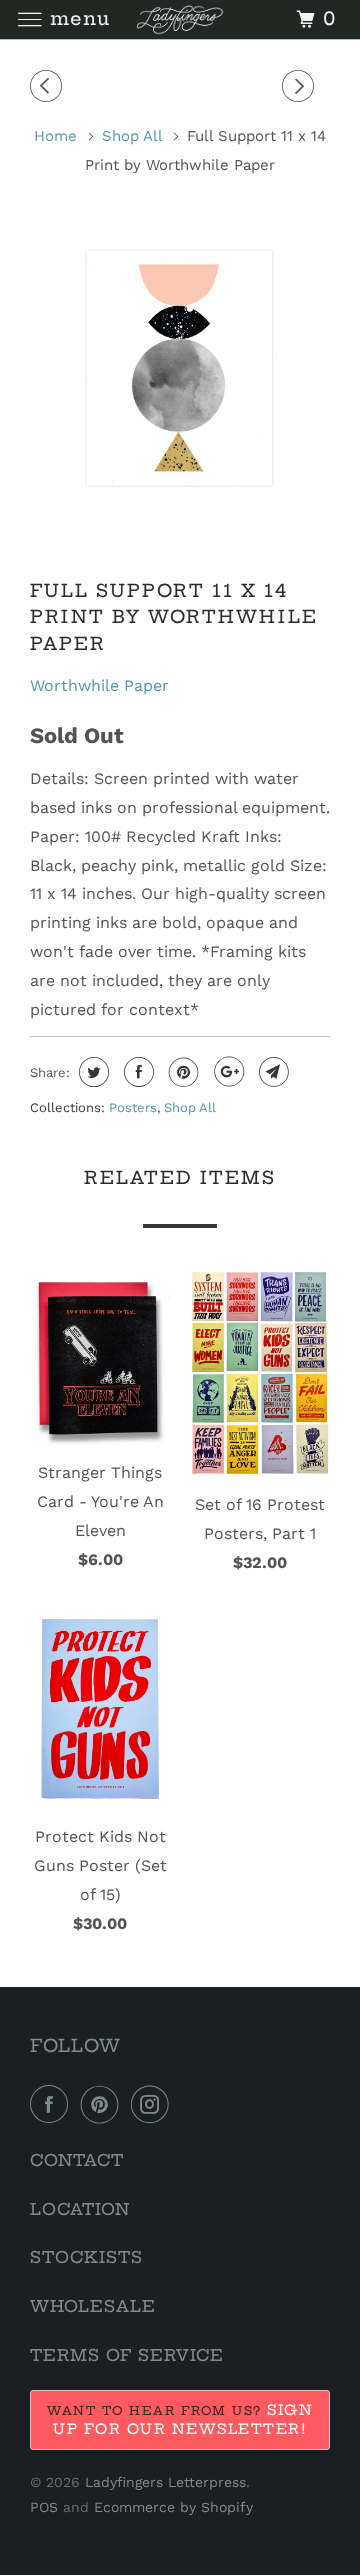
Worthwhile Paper (99, 685)
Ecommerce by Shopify (173, 2507)
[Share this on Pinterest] (181, 1072)
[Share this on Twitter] (91, 1072)
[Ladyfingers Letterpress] (180, 19)
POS (44, 2507)
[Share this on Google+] (226, 1072)
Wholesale (93, 2306)
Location (80, 2209)
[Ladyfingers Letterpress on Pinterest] (104, 2104)
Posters (133, 1107)
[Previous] (49, 87)
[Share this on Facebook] (136, 1072)
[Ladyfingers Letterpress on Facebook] (53, 2104)
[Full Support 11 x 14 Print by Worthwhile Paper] (180, 367)
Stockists (86, 2257)
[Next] (301, 87)
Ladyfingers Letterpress (165, 2482)
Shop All (190, 1107)
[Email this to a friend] (271, 1072)
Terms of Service (127, 2355)
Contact (77, 2160)
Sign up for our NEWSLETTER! (183, 2419)
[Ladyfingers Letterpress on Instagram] (154, 2104)
